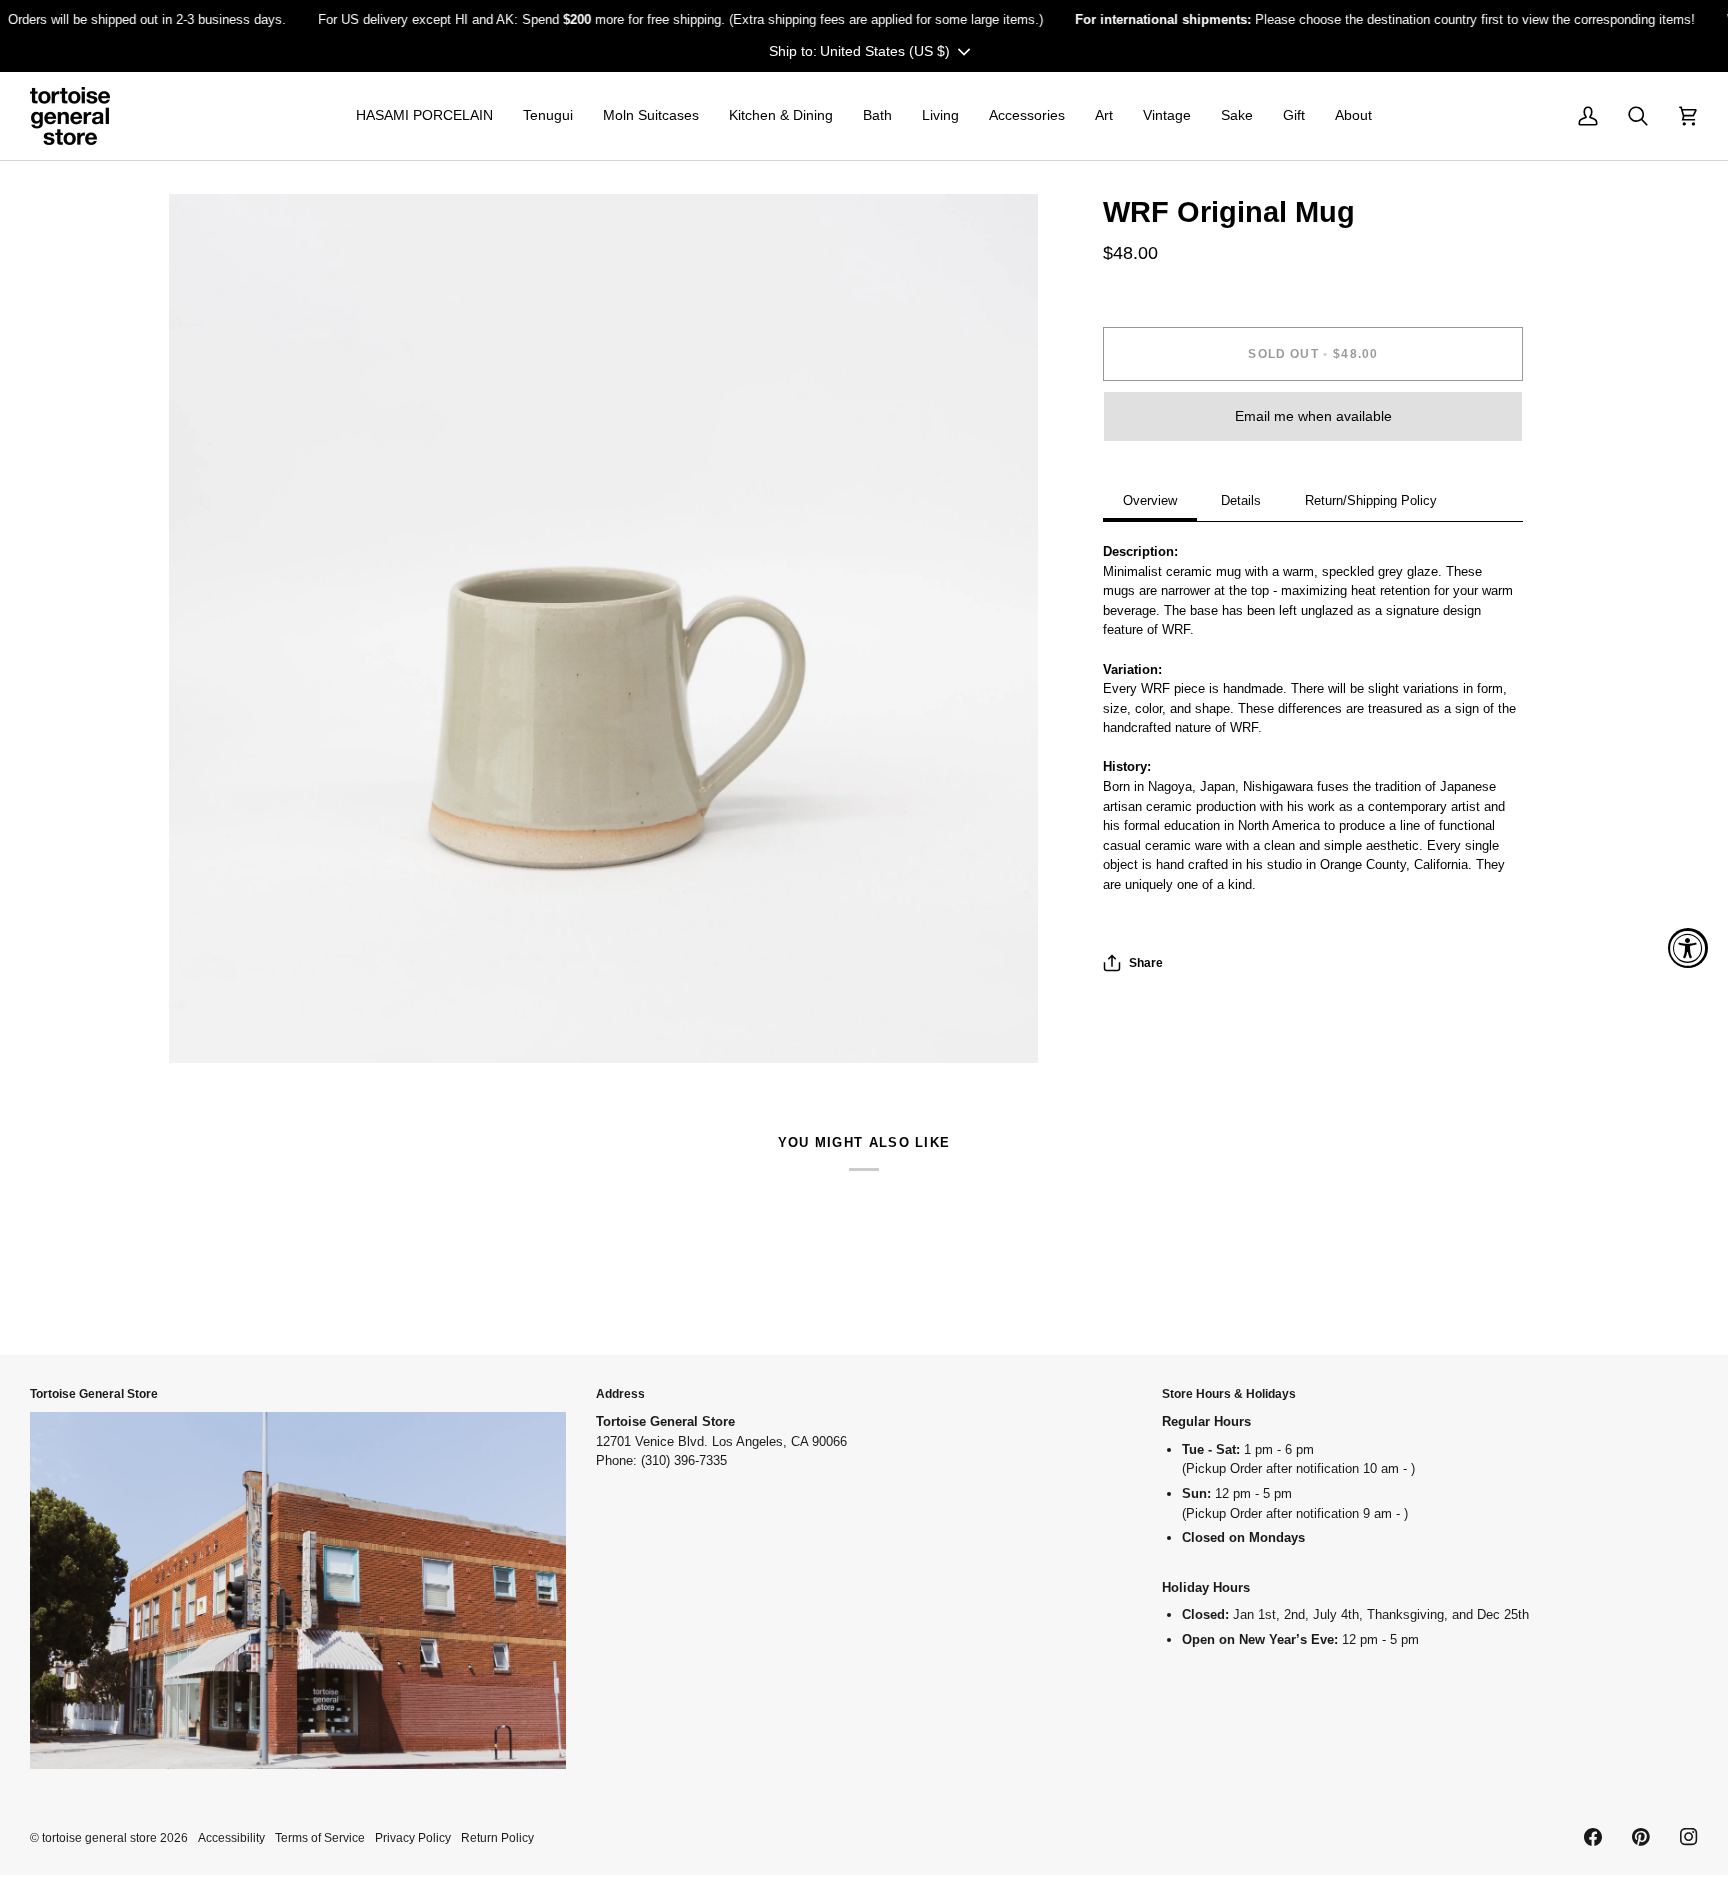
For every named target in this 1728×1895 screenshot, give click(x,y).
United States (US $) (885, 50)
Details (1241, 500)
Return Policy (497, 1837)
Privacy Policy (413, 1837)
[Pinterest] (1641, 1837)
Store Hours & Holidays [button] (1229, 1393)
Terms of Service (320, 1837)
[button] (424, 116)
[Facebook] (1593, 1837)
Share (1146, 962)
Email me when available (1313, 416)
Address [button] (620, 1393)
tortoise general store (99, 1837)
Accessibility (231, 1837)
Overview (1150, 500)
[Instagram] (1689, 1837)
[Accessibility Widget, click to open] (1688, 948)
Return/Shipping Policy (1371, 500)
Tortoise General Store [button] (94, 1393)
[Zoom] (206, 1025)
